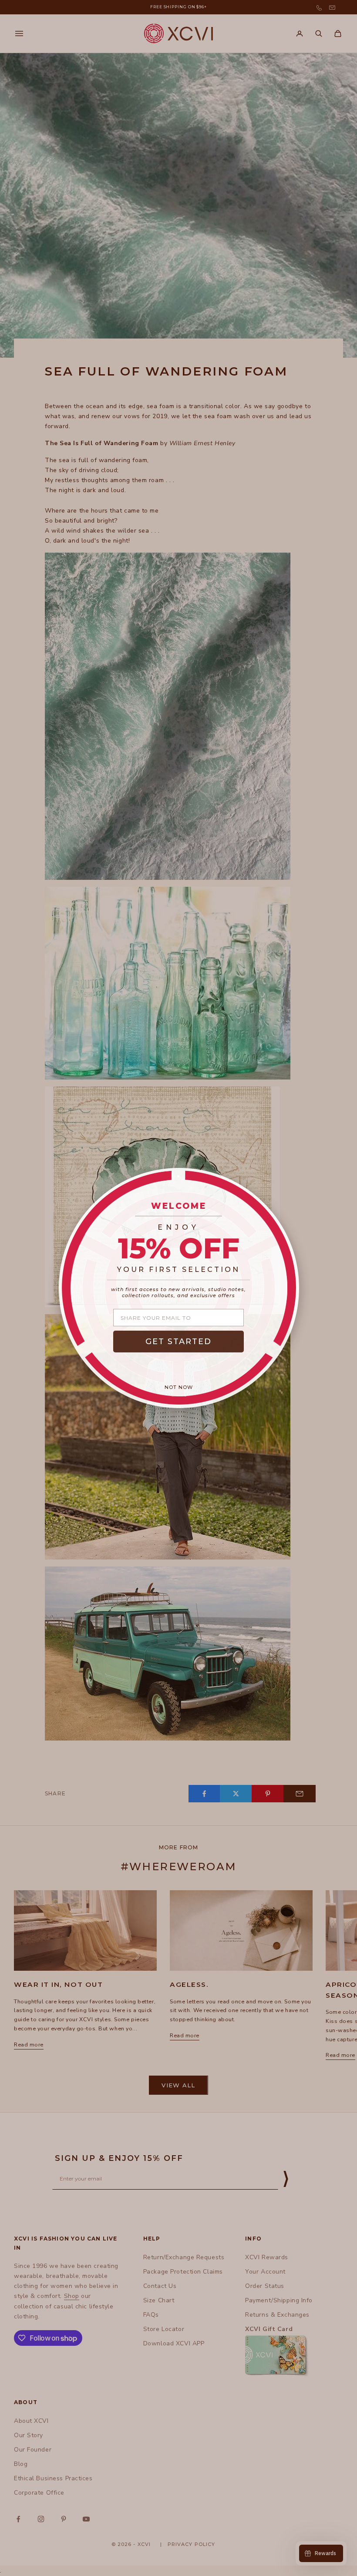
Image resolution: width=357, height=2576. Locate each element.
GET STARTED (178, 1342)
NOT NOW (179, 1387)
